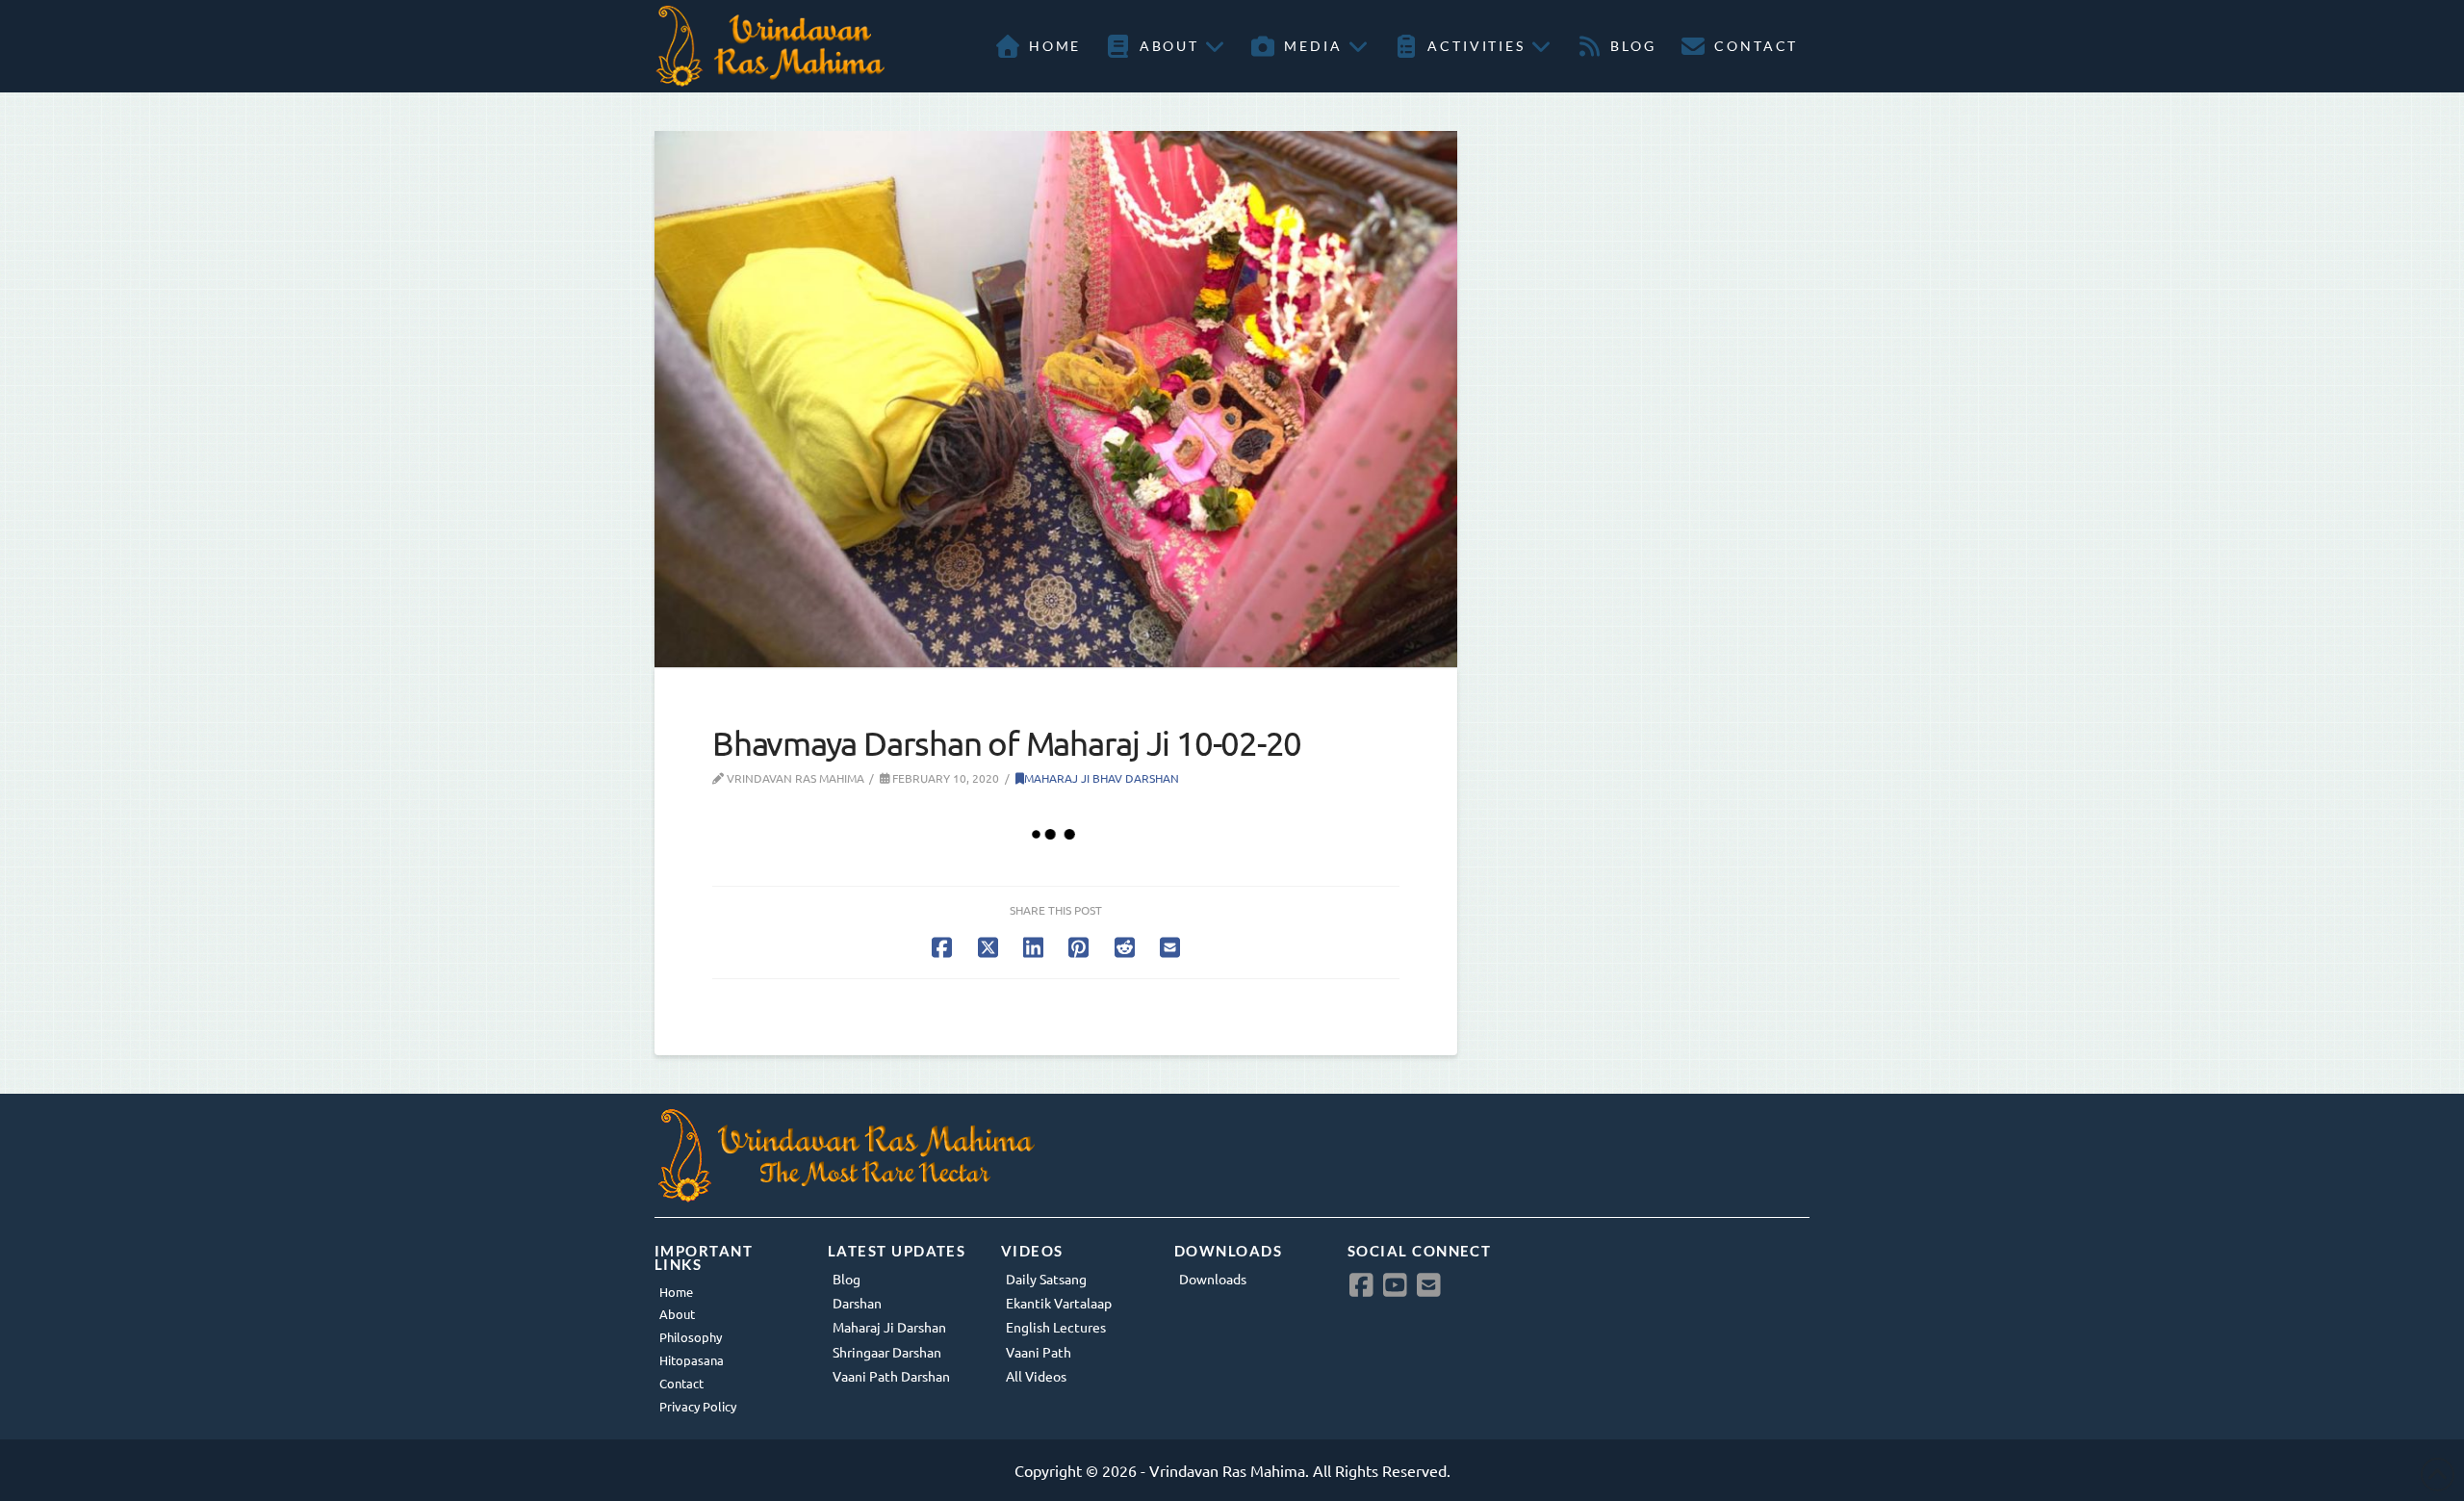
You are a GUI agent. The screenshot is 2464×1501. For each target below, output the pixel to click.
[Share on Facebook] (942, 947)
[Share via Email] (1170, 947)
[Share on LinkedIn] (1033, 947)
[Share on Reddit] (1125, 947)
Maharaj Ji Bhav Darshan (1102, 778)
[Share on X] (988, 947)
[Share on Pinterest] (1078, 947)
